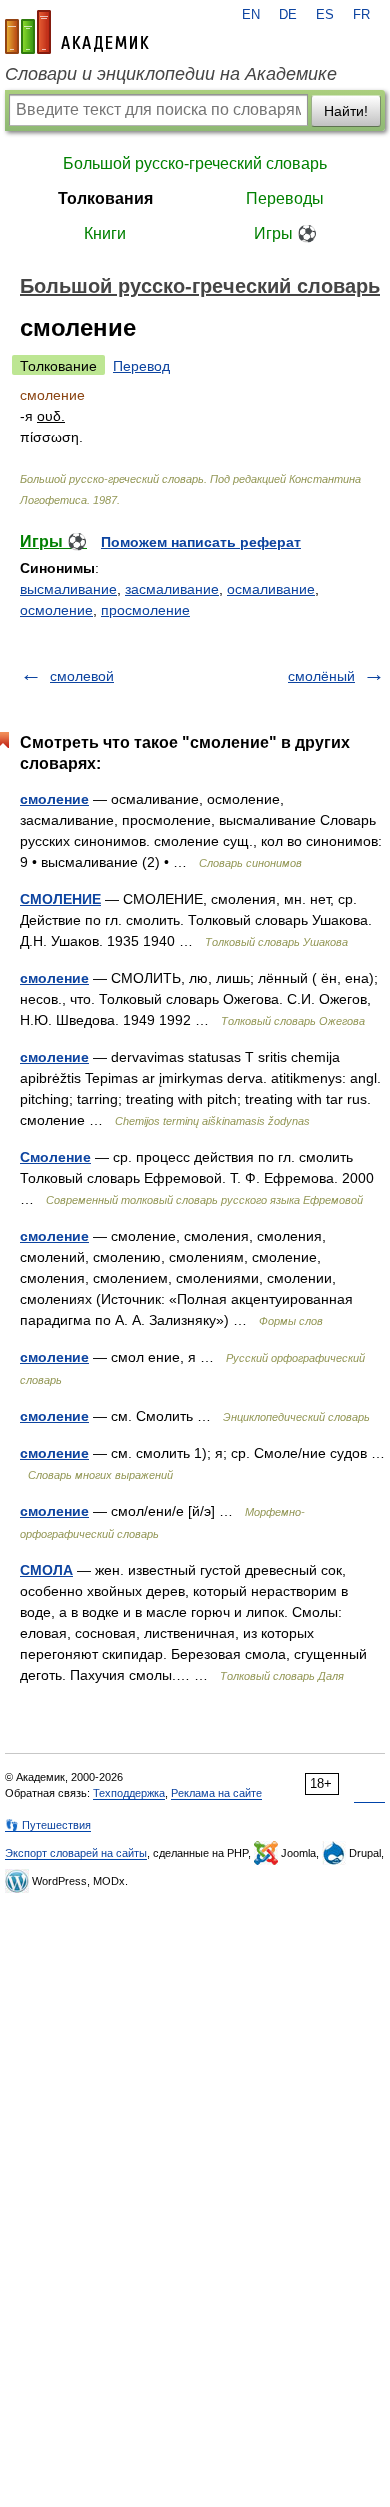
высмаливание (68, 589)
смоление (54, 799)
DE (288, 15)
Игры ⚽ (285, 233)
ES (325, 15)
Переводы (285, 198)
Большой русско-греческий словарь (195, 163)
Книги (105, 233)
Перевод (141, 366)
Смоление (55, 1157)
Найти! (346, 111)
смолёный (321, 676)
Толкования (105, 198)
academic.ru (77, 32)
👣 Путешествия (48, 1825)
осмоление (56, 610)
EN (251, 15)
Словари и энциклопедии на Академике (171, 74)
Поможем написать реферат (201, 542)
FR (361, 15)
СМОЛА (46, 1570)
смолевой (82, 676)
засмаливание (172, 589)
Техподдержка (129, 1793)
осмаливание (271, 589)
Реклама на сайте (216, 1793)
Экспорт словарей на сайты (76, 1853)
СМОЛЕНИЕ (60, 899)
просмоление (145, 610)
